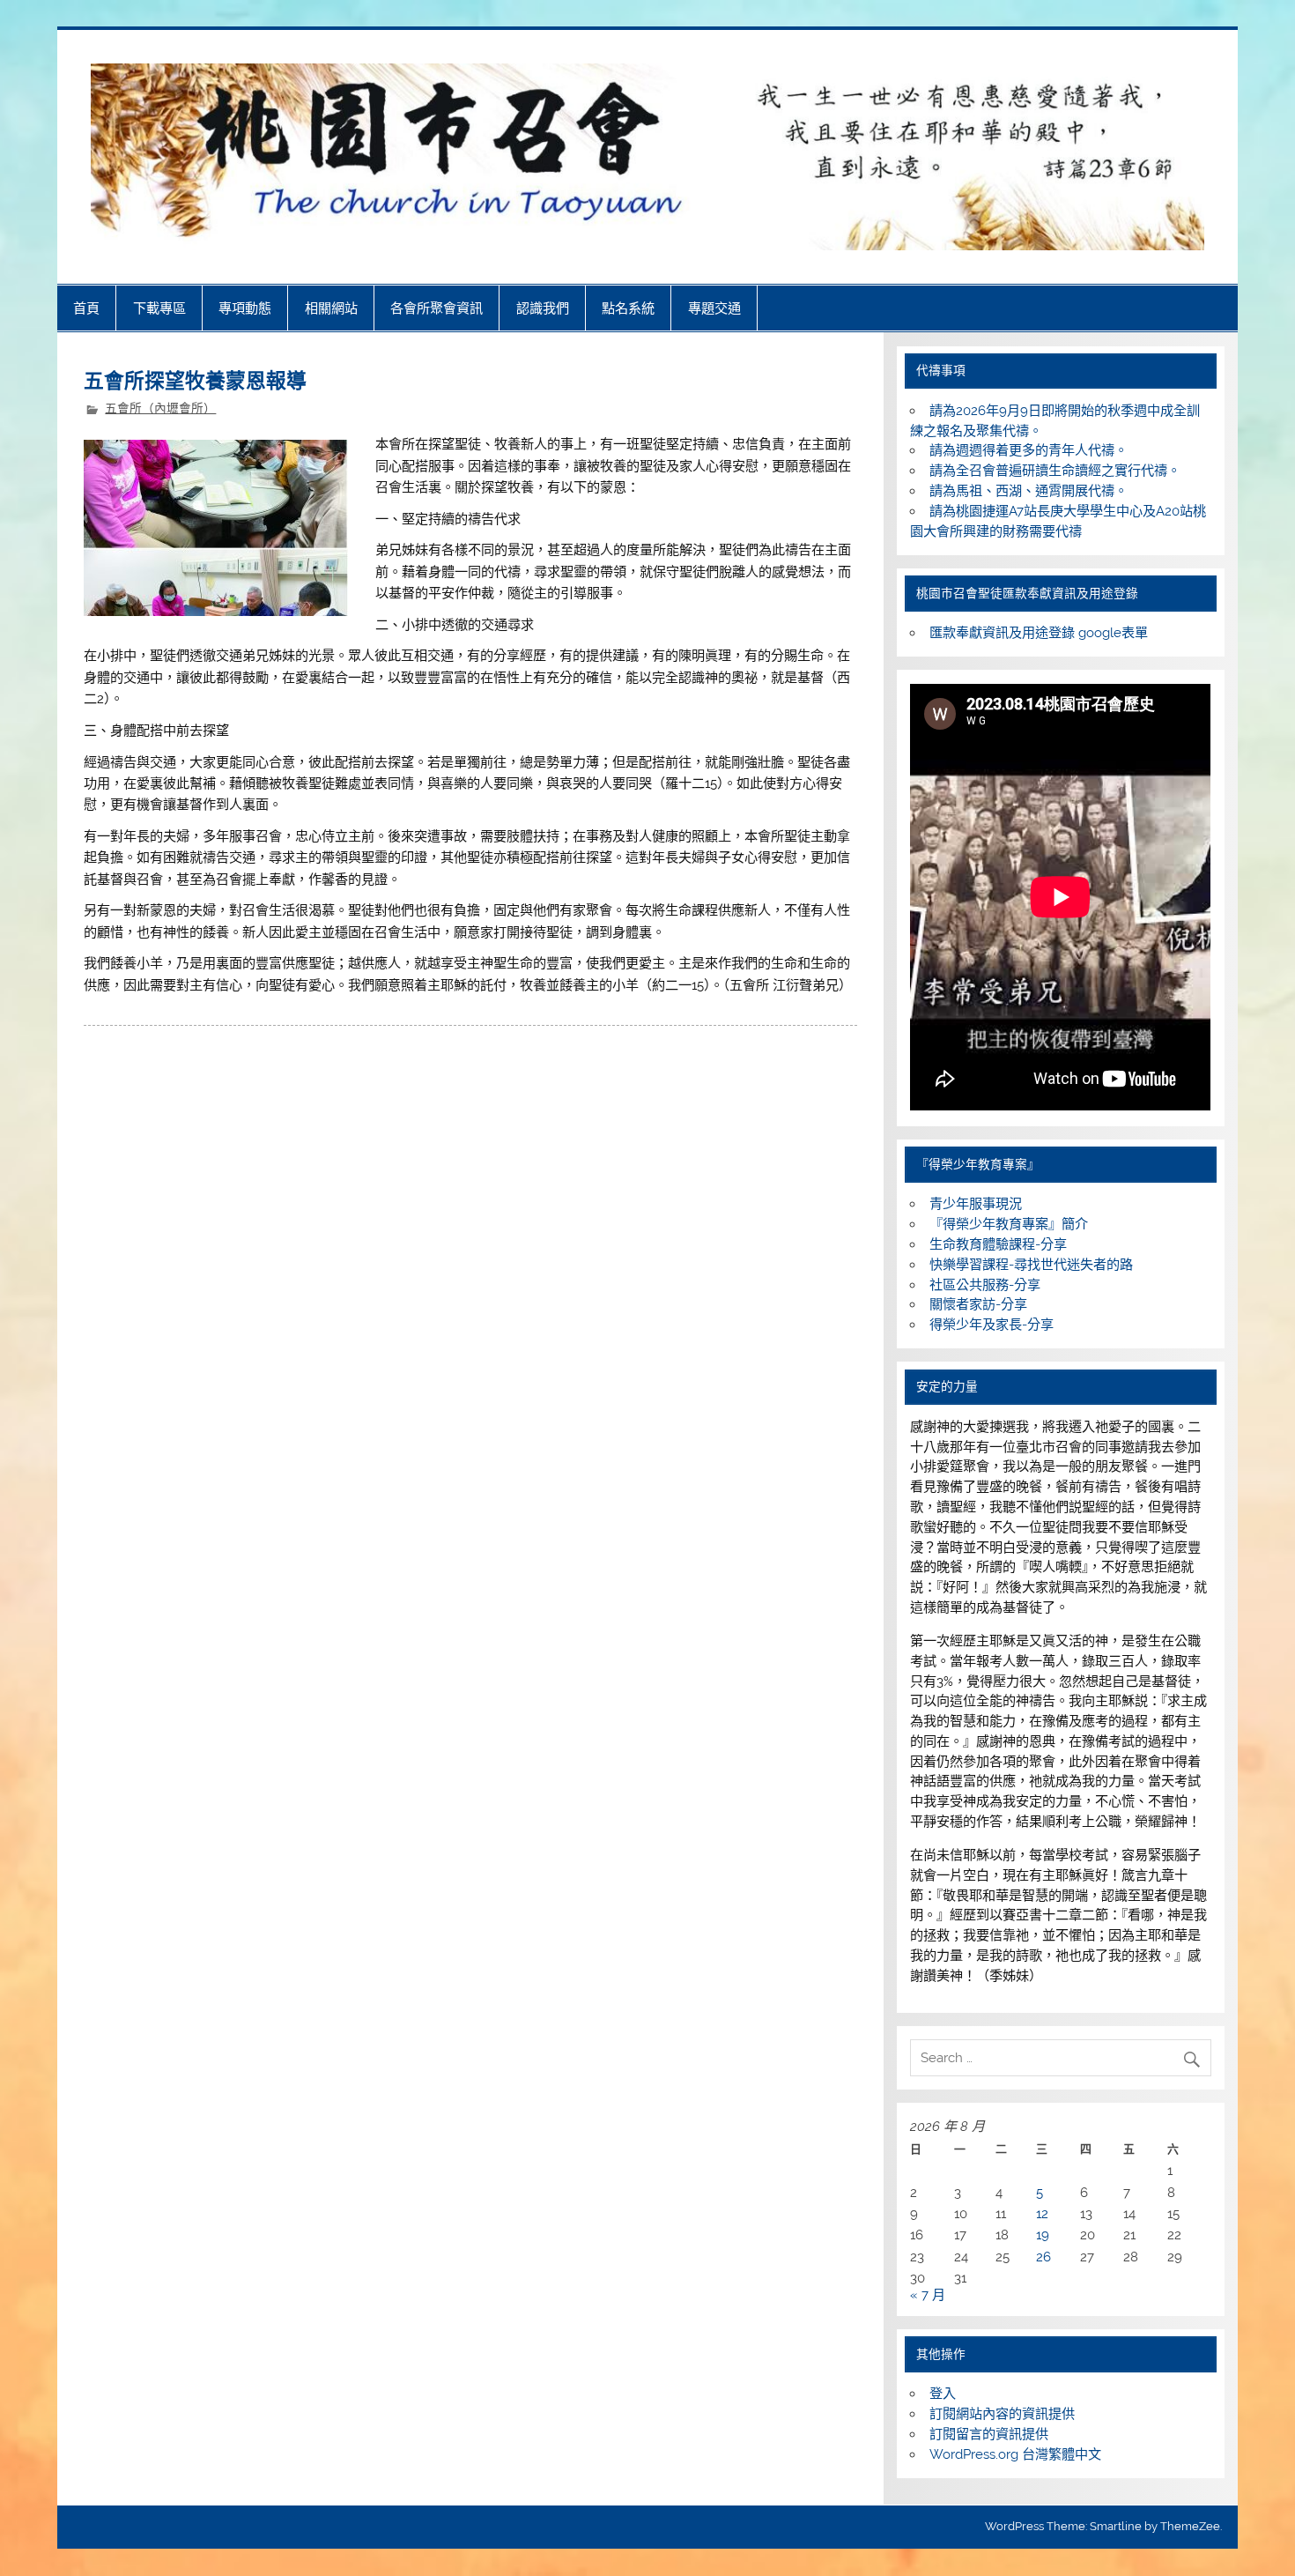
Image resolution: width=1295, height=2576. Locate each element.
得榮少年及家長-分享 (992, 1325)
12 (1042, 2214)
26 (1043, 2257)
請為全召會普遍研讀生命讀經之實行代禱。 (1055, 471)
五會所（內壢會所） (160, 408)
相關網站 (331, 308)
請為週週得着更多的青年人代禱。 (1029, 450)
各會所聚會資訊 (437, 308)
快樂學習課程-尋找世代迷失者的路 (1031, 1265)
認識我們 (543, 308)
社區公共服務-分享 (985, 1285)
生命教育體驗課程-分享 (998, 1244)
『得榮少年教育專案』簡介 (1009, 1224)
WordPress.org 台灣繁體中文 (1015, 2454)
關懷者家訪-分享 (978, 1304)
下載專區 (159, 308)
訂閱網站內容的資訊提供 (1002, 2414)
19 (1043, 2235)
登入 (943, 2394)
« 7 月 (928, 2295)
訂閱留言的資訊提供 (989, 2434)
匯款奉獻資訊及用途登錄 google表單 (1039, 633)
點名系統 (628, 308)
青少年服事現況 (976, 1204)
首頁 (86, 308)
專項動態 (245, 308)
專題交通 (714, 308)
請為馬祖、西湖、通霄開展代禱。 (1029, 491)
